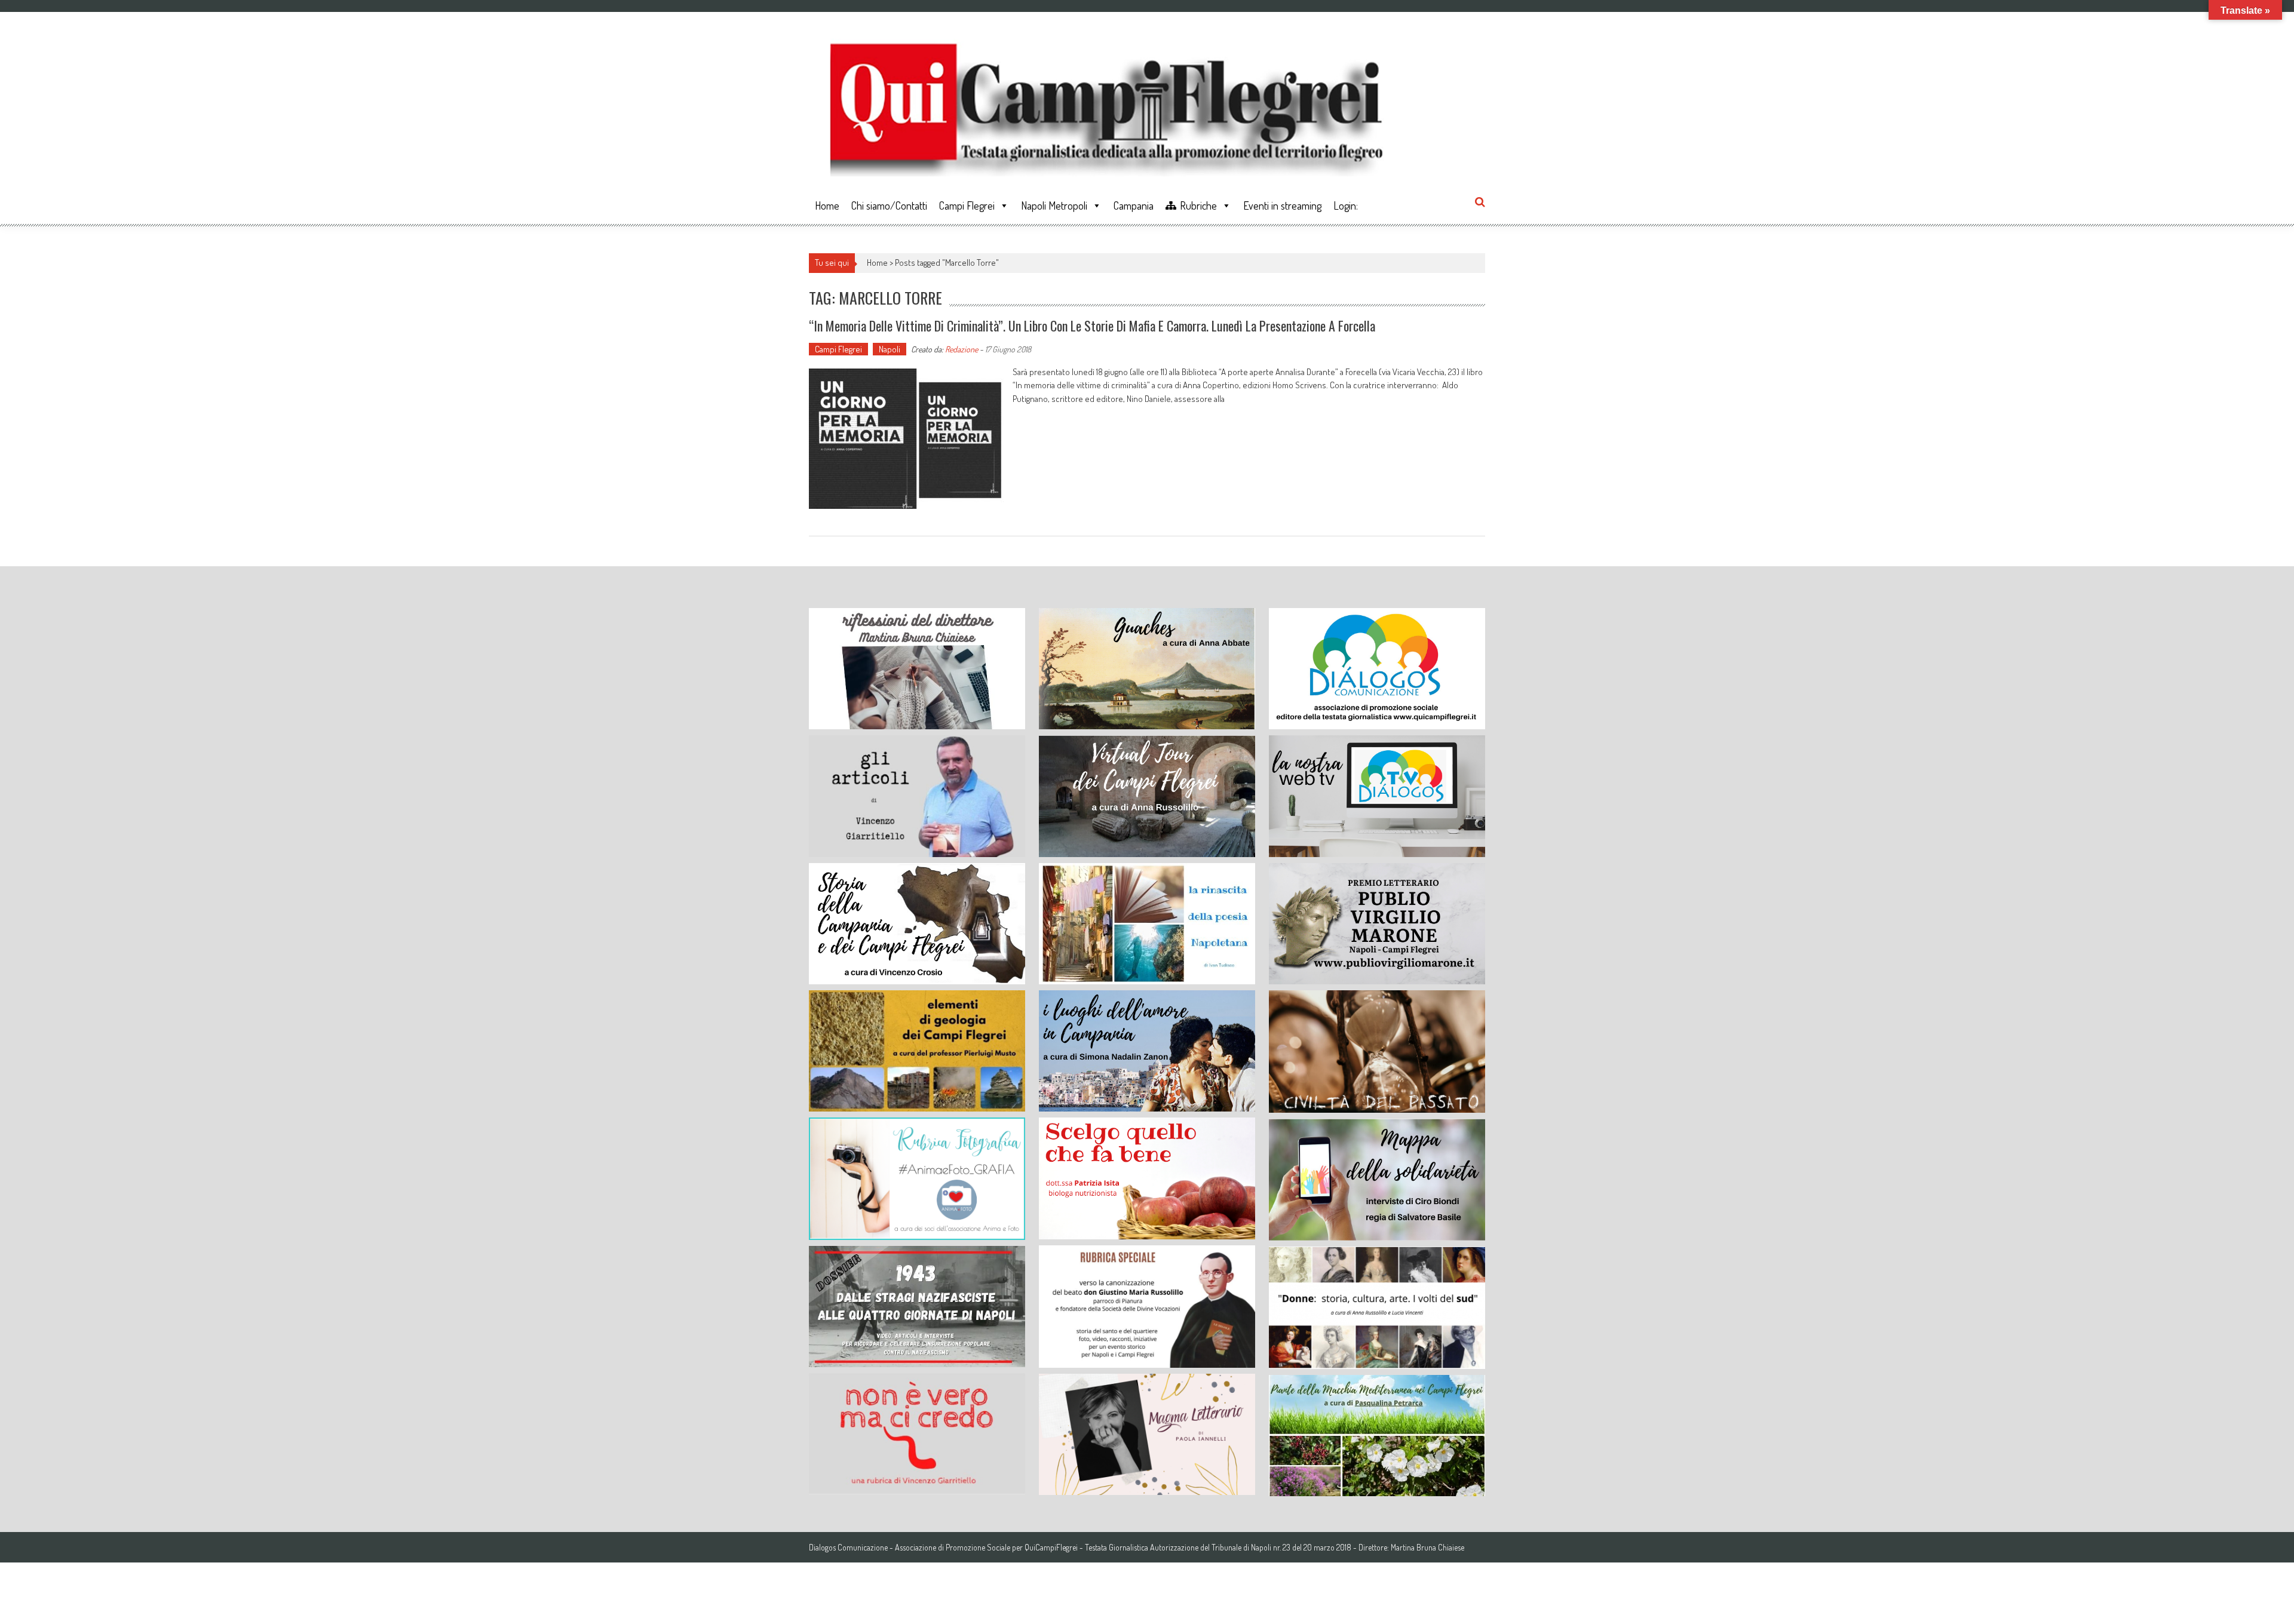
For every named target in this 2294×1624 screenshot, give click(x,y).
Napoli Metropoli (1054, 205)
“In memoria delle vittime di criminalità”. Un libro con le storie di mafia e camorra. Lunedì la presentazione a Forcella (1092, 326)
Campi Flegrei (967, 205)
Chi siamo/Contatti (889, 205)
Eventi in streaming (1282, 205)
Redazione (962, 349)
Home (827, 205)
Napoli (890, 349)
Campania (1134, 205)
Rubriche (1198, 205)
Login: (1346, 205)
